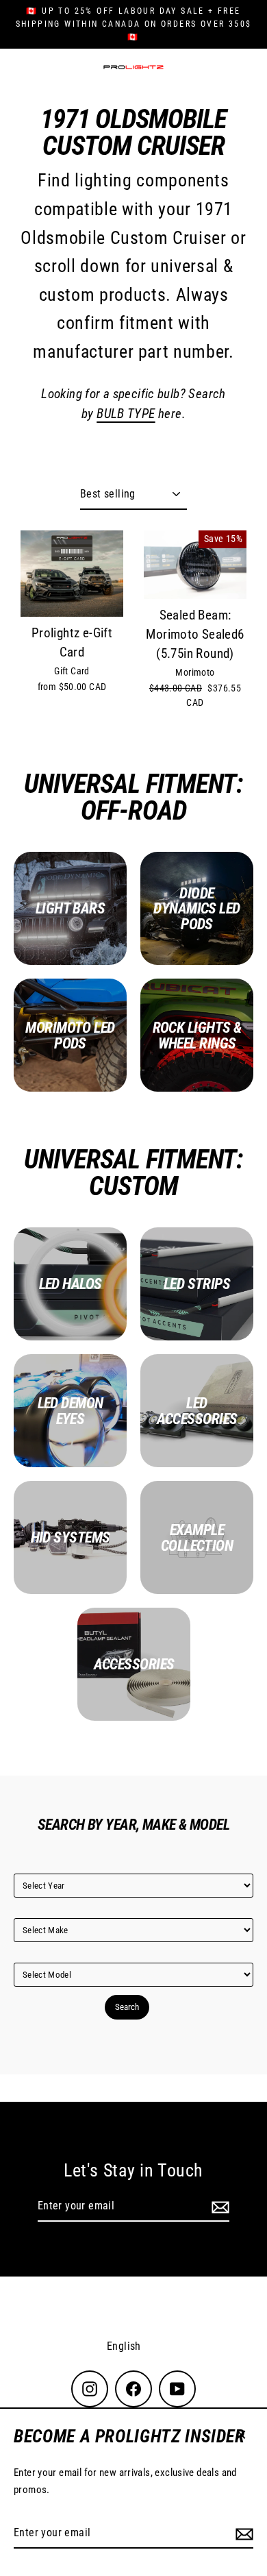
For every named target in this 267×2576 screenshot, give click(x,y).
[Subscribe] (242, 2534)
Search (127, 2007)
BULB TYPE (126, 414)
